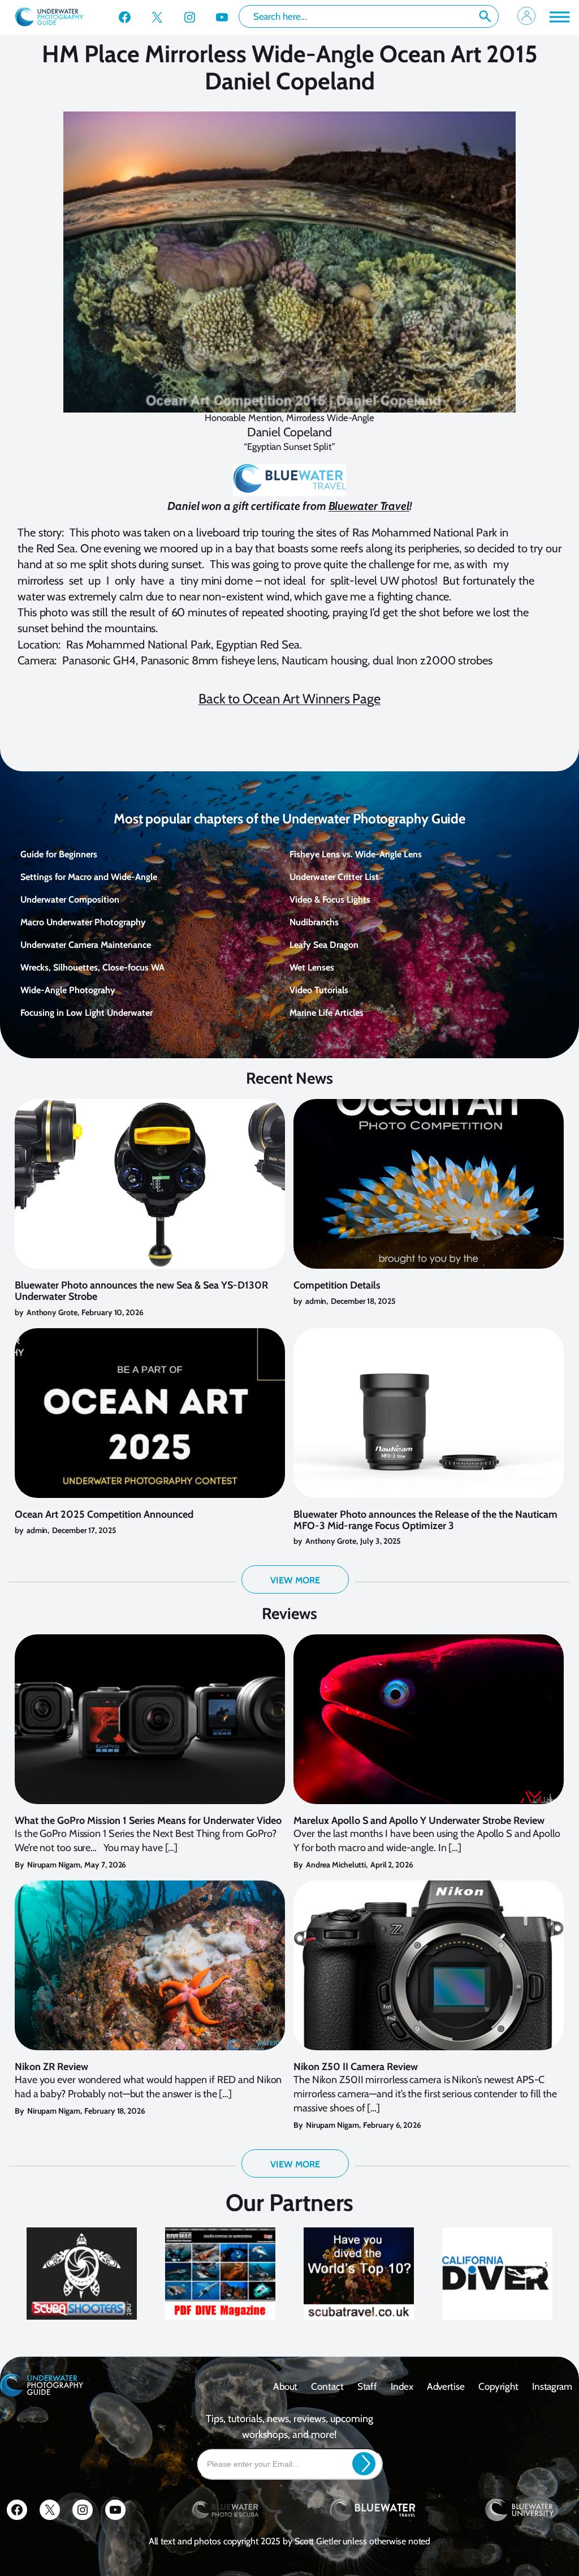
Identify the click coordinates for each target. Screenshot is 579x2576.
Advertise (446, 2386)
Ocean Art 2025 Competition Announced (104, 1515)
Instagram (552, 2386)
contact (327, 2386)
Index (402, 2386)
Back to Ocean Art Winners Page (289, 699)
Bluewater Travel (369, 506)
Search (485, 16)
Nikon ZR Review (51, 2067)
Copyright (498, 2386)
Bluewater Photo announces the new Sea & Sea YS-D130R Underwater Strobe (141, 1291)
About (286, 2386)
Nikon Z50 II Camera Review (356, 2067)
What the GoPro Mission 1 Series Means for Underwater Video (148, 1821)
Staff (368, 2386)
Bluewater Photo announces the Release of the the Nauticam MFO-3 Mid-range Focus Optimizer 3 (425, 1521)
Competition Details (337, 1286)
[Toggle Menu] (559, 17)
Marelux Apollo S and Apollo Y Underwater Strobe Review (419, 1821)
